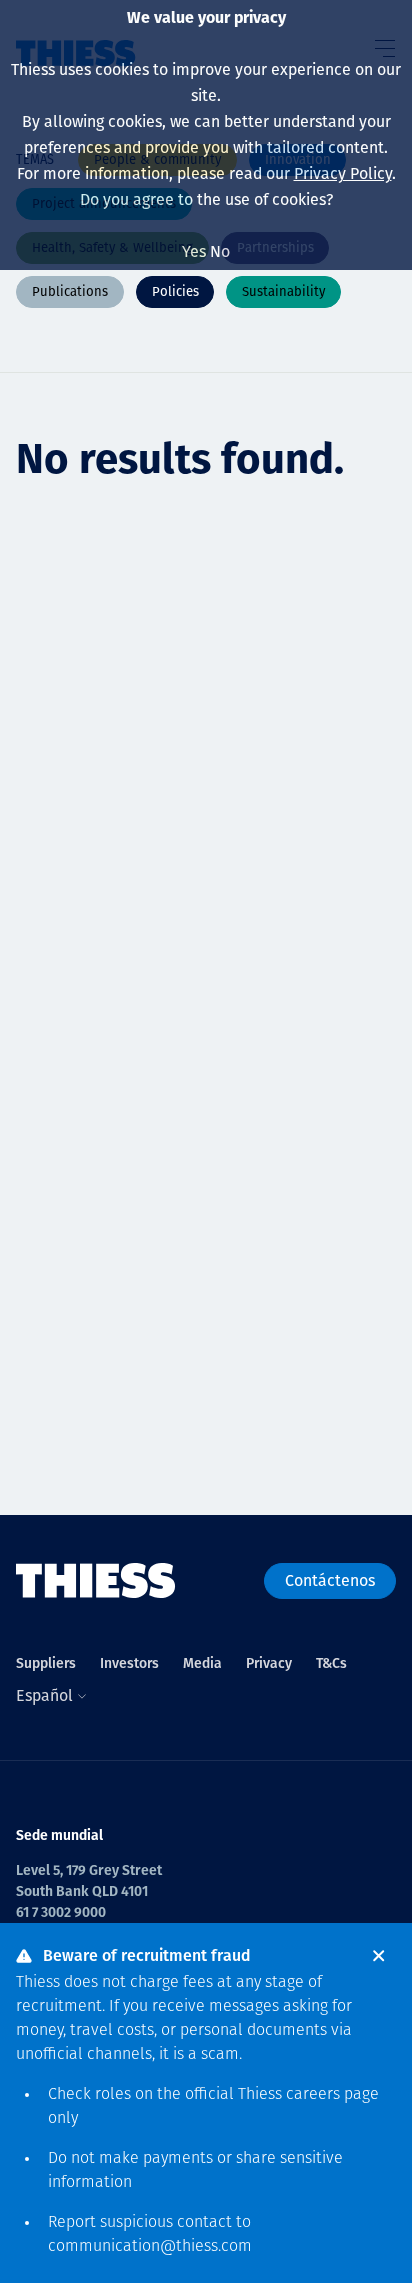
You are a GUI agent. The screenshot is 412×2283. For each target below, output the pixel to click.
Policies (175, 291)
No (220, 251)
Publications (70, 291)
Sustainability (283, 291)
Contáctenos (330, 1580)
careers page (332, 2095)
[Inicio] (96, 1581)
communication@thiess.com (150, 2247)
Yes (194, 251)
